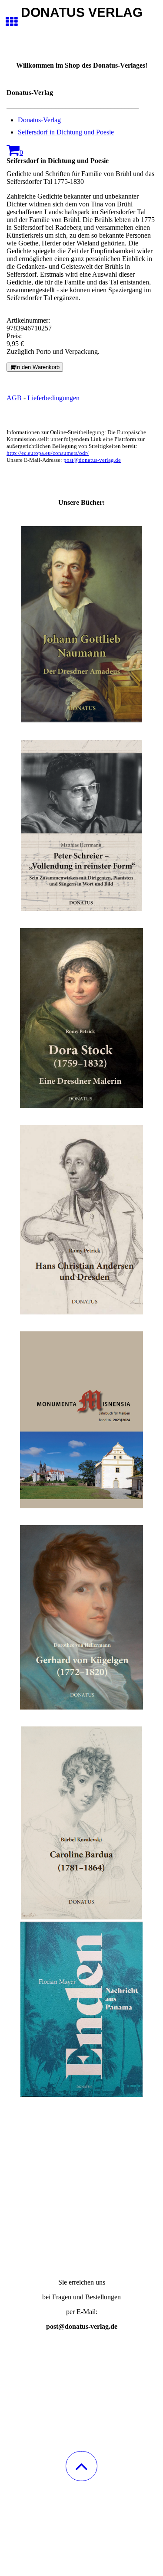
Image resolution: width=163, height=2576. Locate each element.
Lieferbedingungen (53, 398)
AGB (14, 398)
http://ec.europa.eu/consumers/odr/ (48, 453)
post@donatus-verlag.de (92, 460)
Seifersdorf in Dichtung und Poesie (66, 132)
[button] (81, 2466)
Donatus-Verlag (39, 120)
